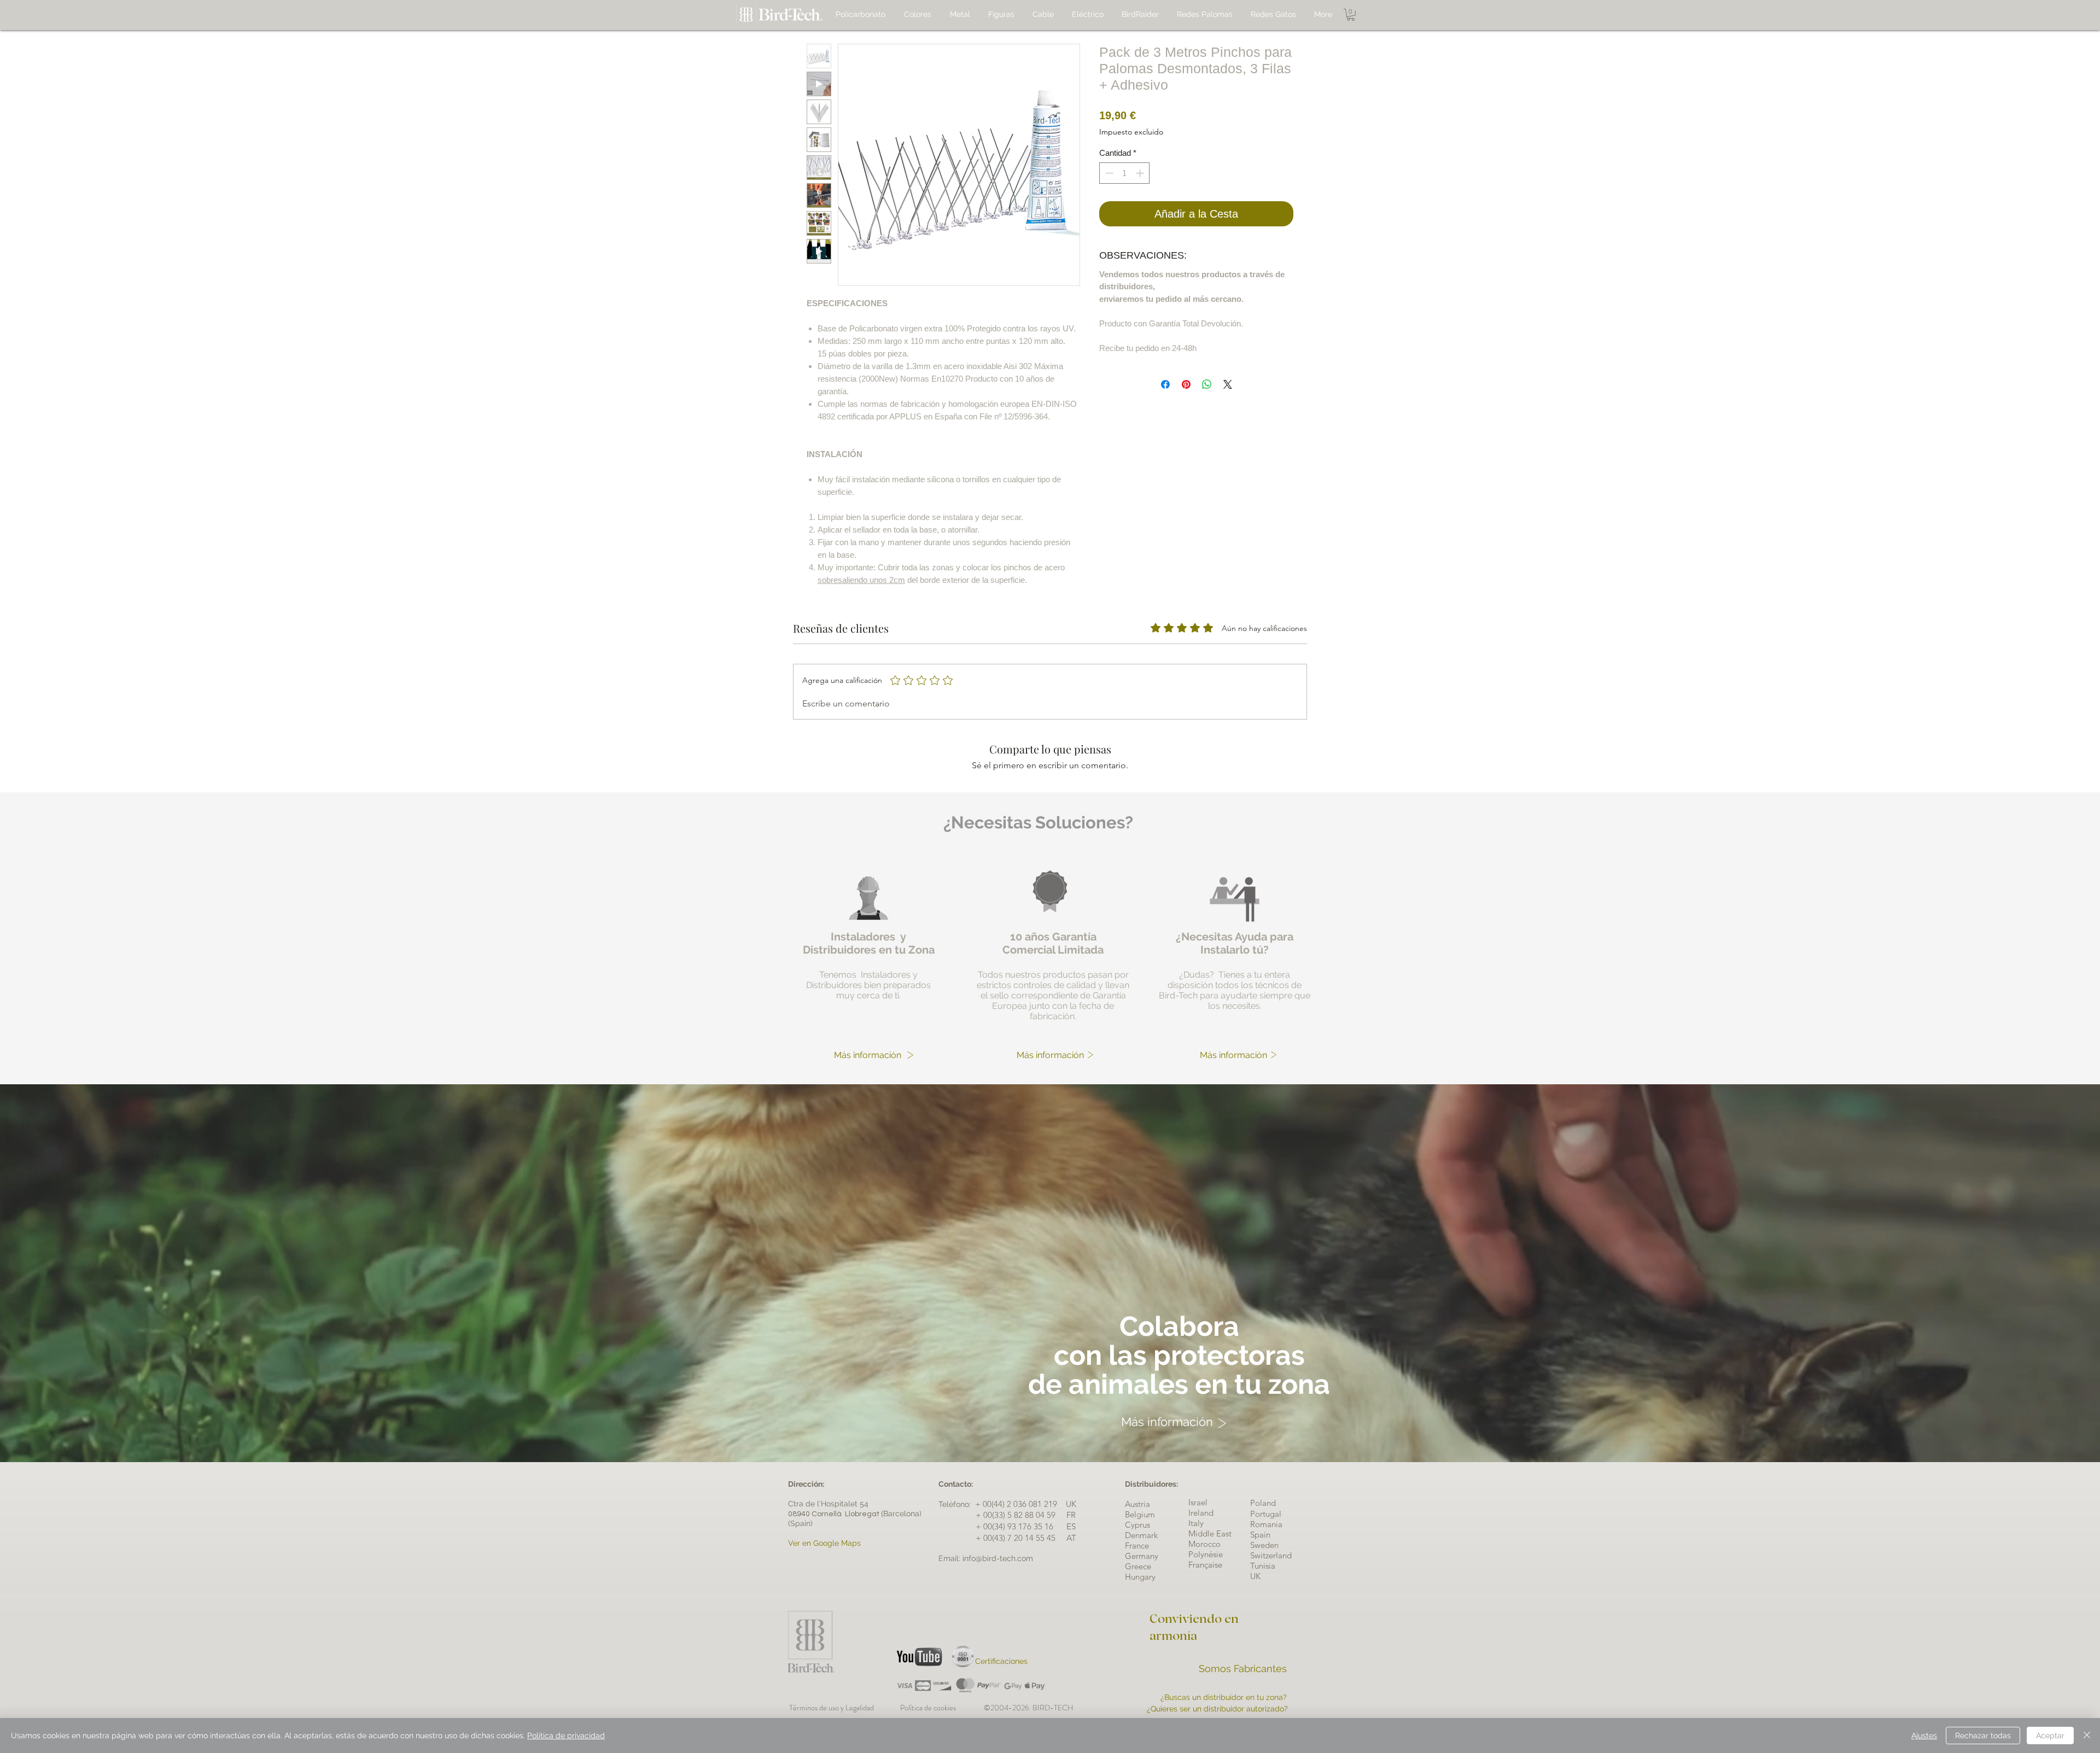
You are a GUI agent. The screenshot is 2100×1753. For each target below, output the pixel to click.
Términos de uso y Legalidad (833, 1708)
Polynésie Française (1206, 1559)
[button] (1351, 15)
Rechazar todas (1983, 1736)
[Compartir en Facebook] (1165, 384)
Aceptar (2050, 1736)
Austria (1137, 1504)
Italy (1196, 1523)
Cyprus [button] (1137, 1525)
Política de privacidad (566, 1736)
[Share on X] (1228, 384)
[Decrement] (1108, 173)
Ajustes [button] (1924, 1736)
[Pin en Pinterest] (1186, 384)
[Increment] (1141, 173)
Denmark (1141, 1535)
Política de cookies (942, 1708)
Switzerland (1271, 1555)
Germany (1142, 1556)
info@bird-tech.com (998, 1558)
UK (1255, 1576)
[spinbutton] (1125, 173)
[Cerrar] (2087, 1736)
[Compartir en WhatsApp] (1207, 384)
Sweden (1264, 1545)
